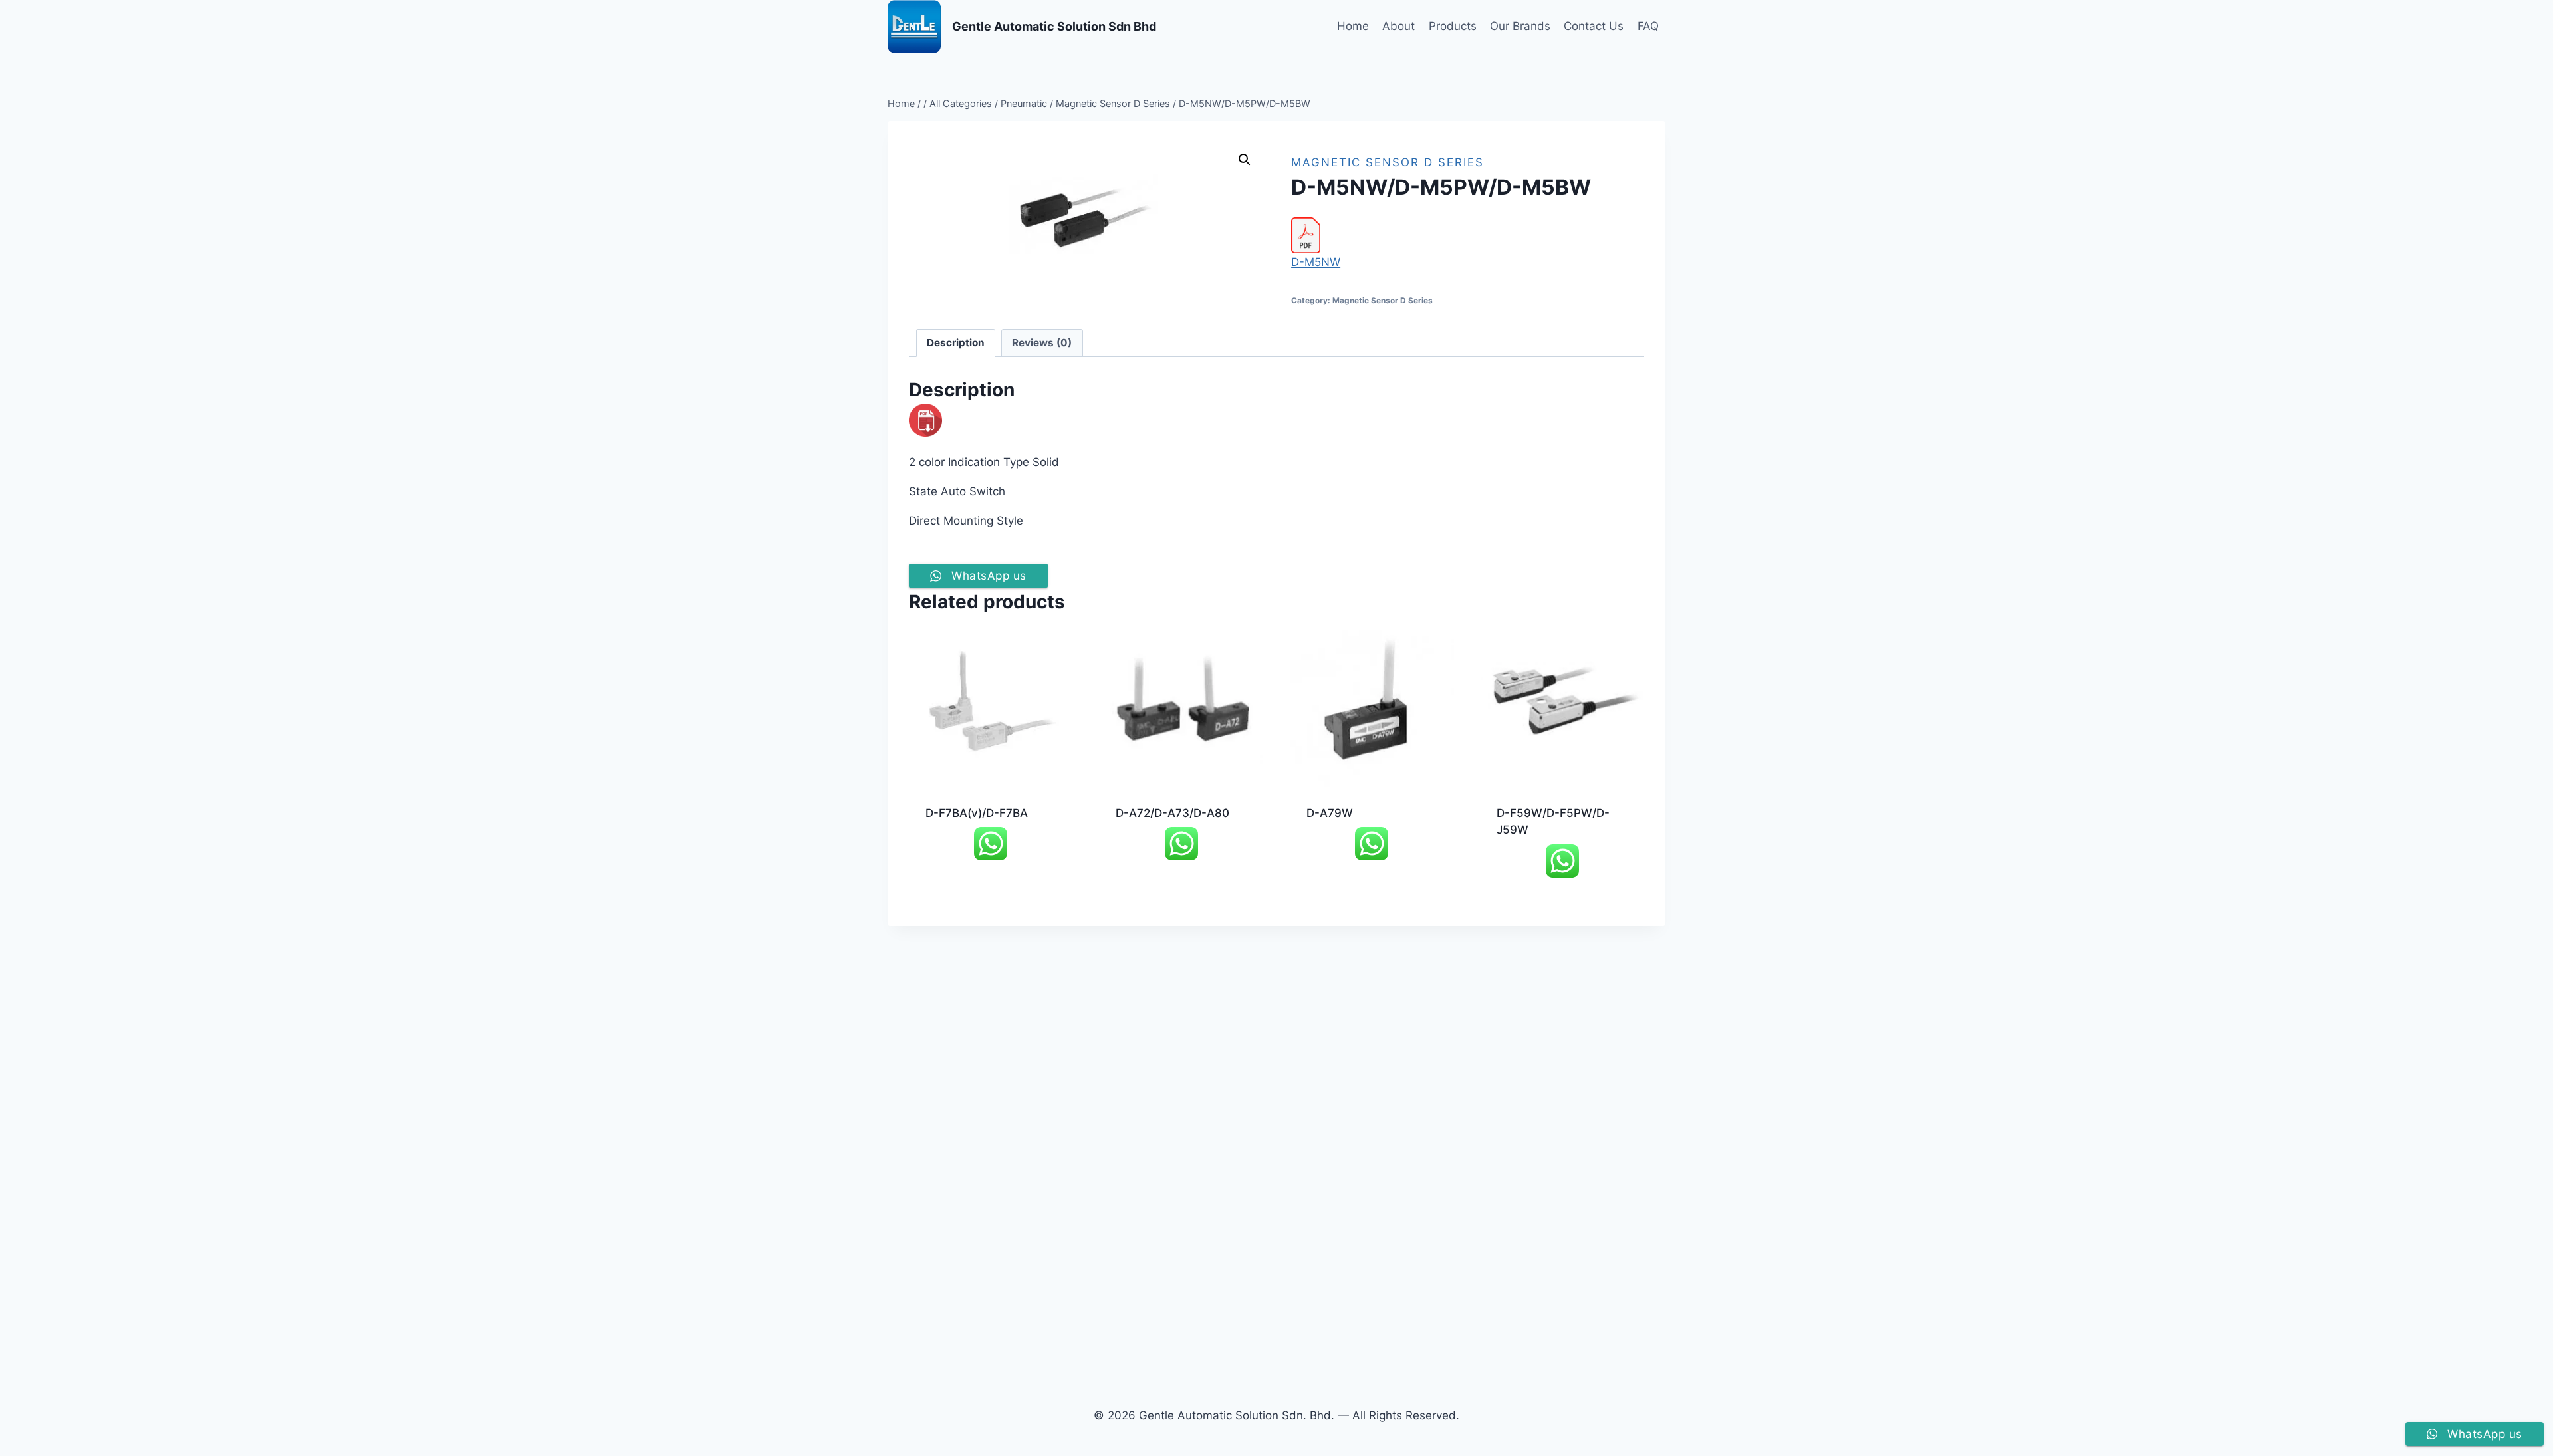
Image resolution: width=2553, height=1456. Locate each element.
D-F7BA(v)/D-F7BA (977, 813)
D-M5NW (1316, 262)
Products (1453, 26)
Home (1353, 26)
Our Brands (1520, 26)
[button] (1245, 160)
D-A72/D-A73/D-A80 (1172, 813)
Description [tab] (956, 343)
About (1398, 26)
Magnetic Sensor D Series (1388, 162)
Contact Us (1594, 26)
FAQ (1648, 26)
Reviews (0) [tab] (1042, 343)
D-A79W (1330, 813)
